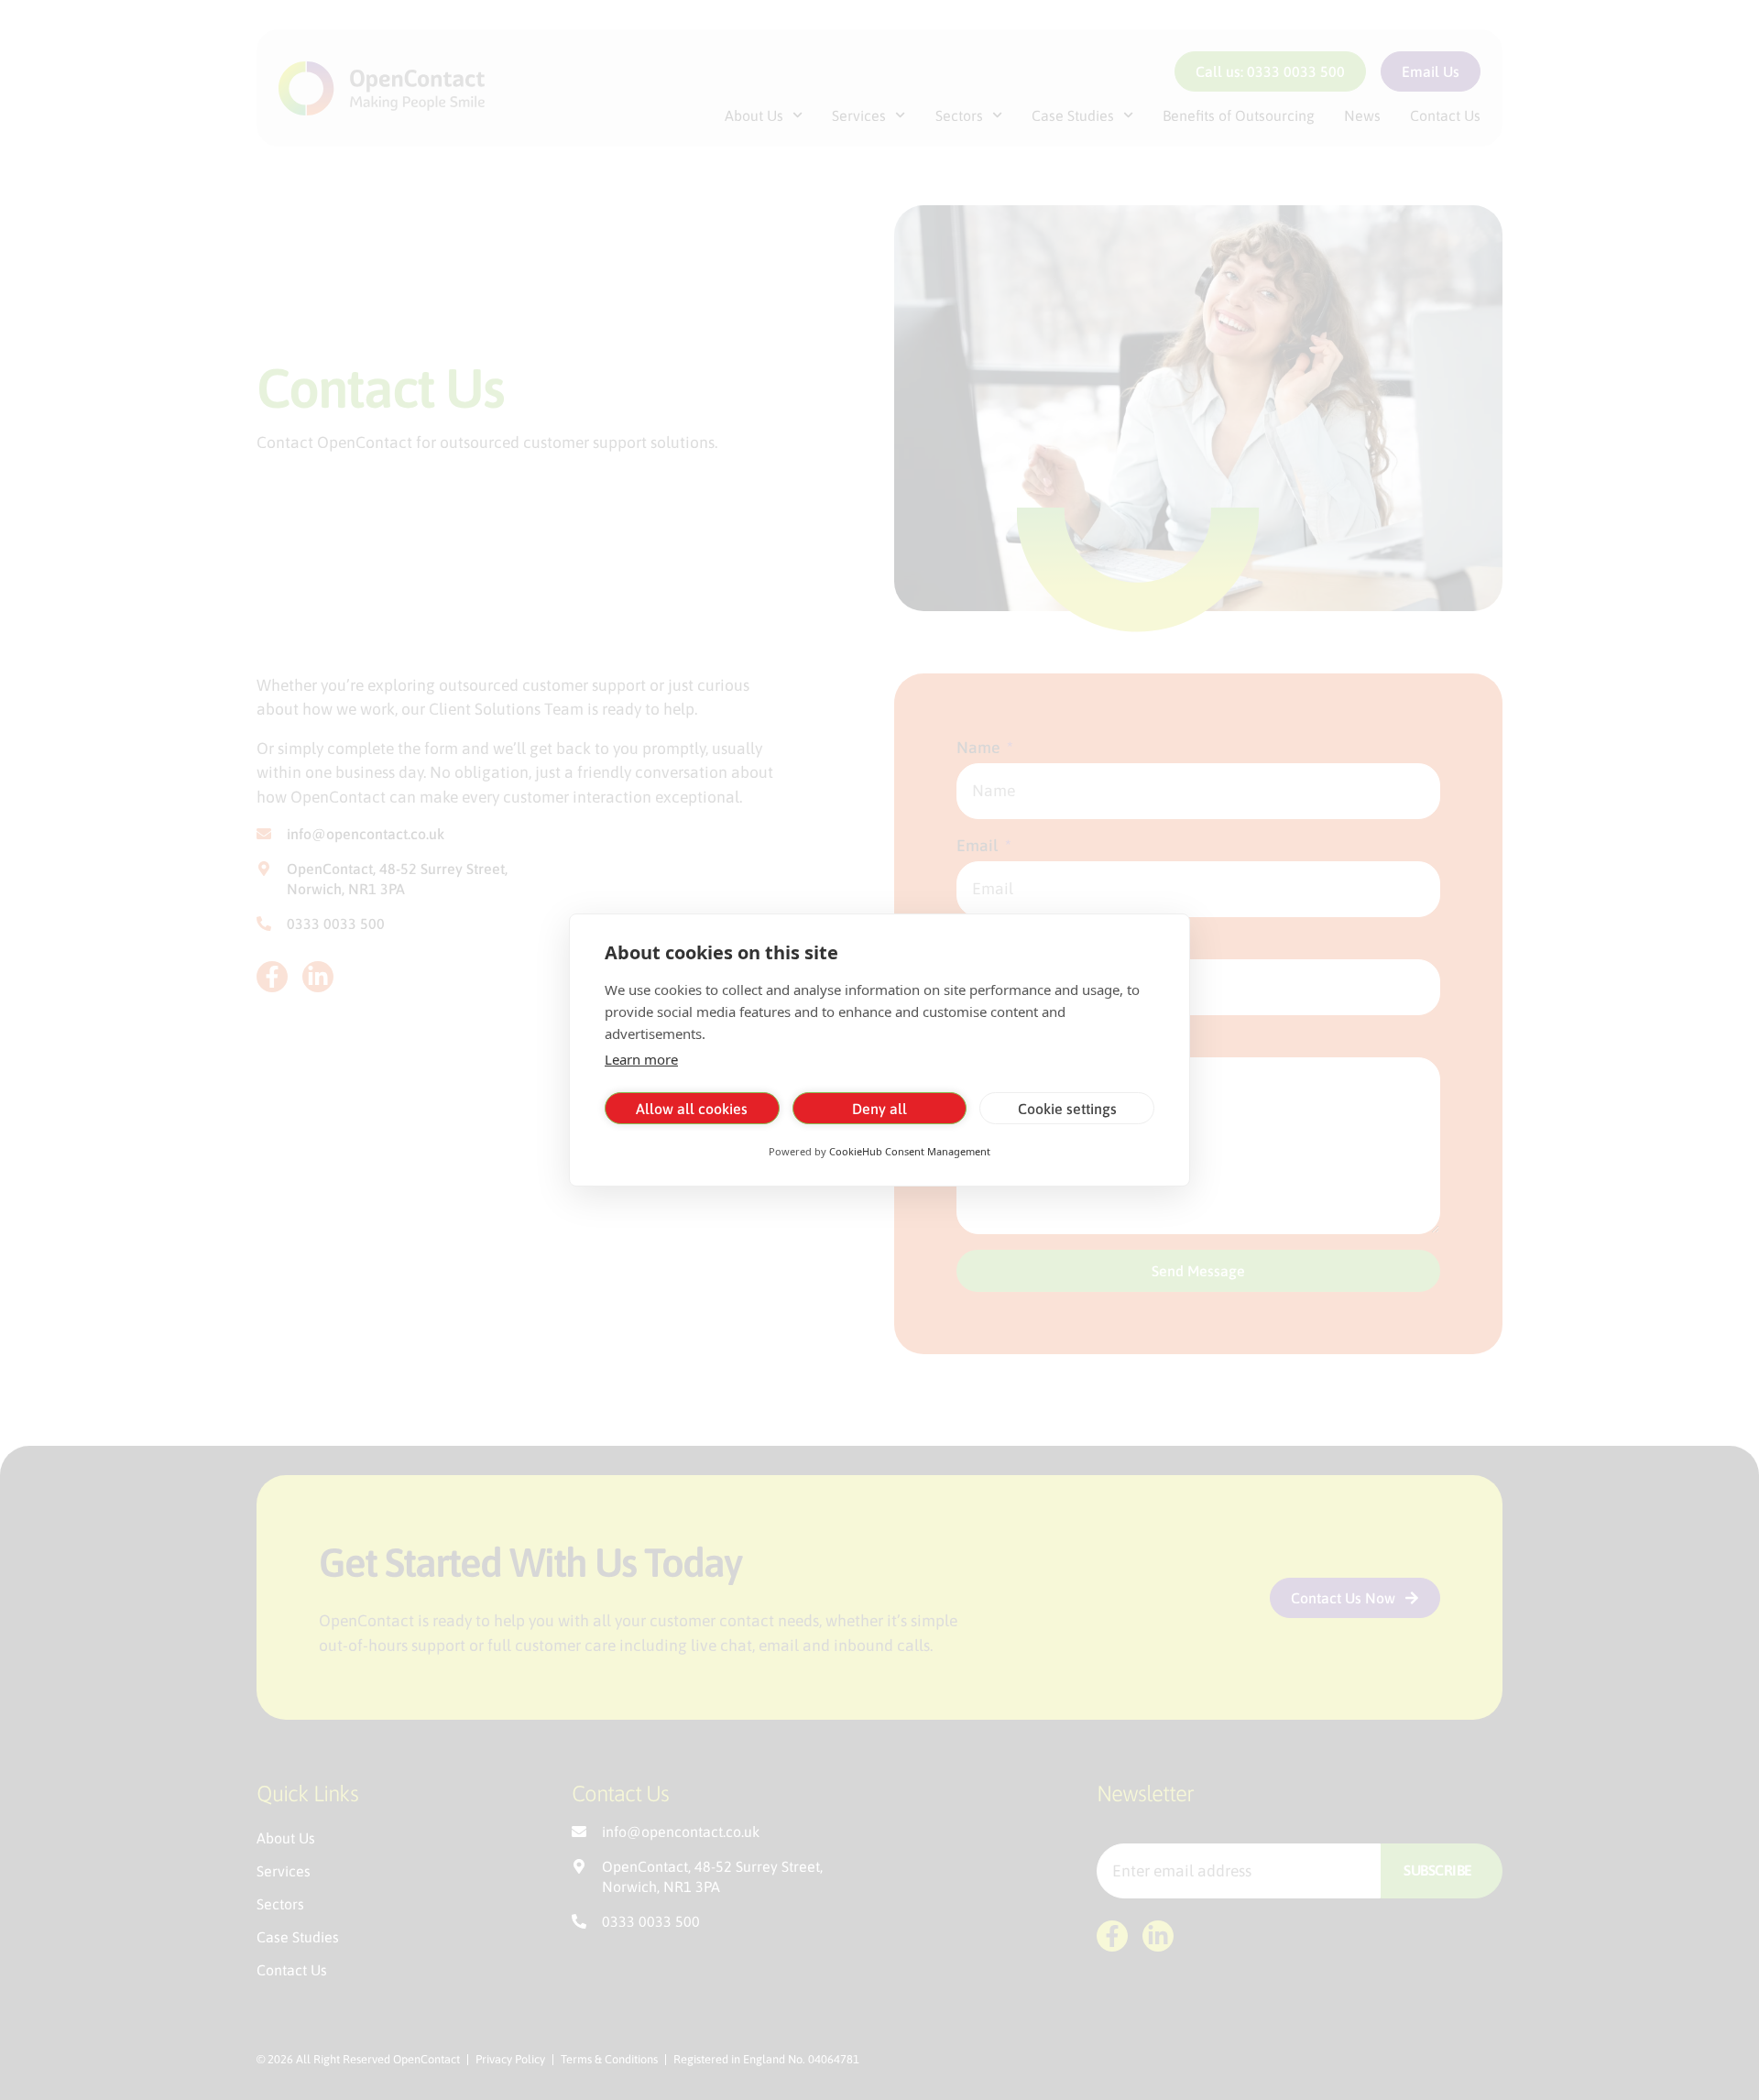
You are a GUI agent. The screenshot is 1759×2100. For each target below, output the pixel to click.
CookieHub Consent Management (910, 1151)
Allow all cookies (692, 1109)
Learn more (641, 1059)
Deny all (879, 1109)
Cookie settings (1067, 1109)
